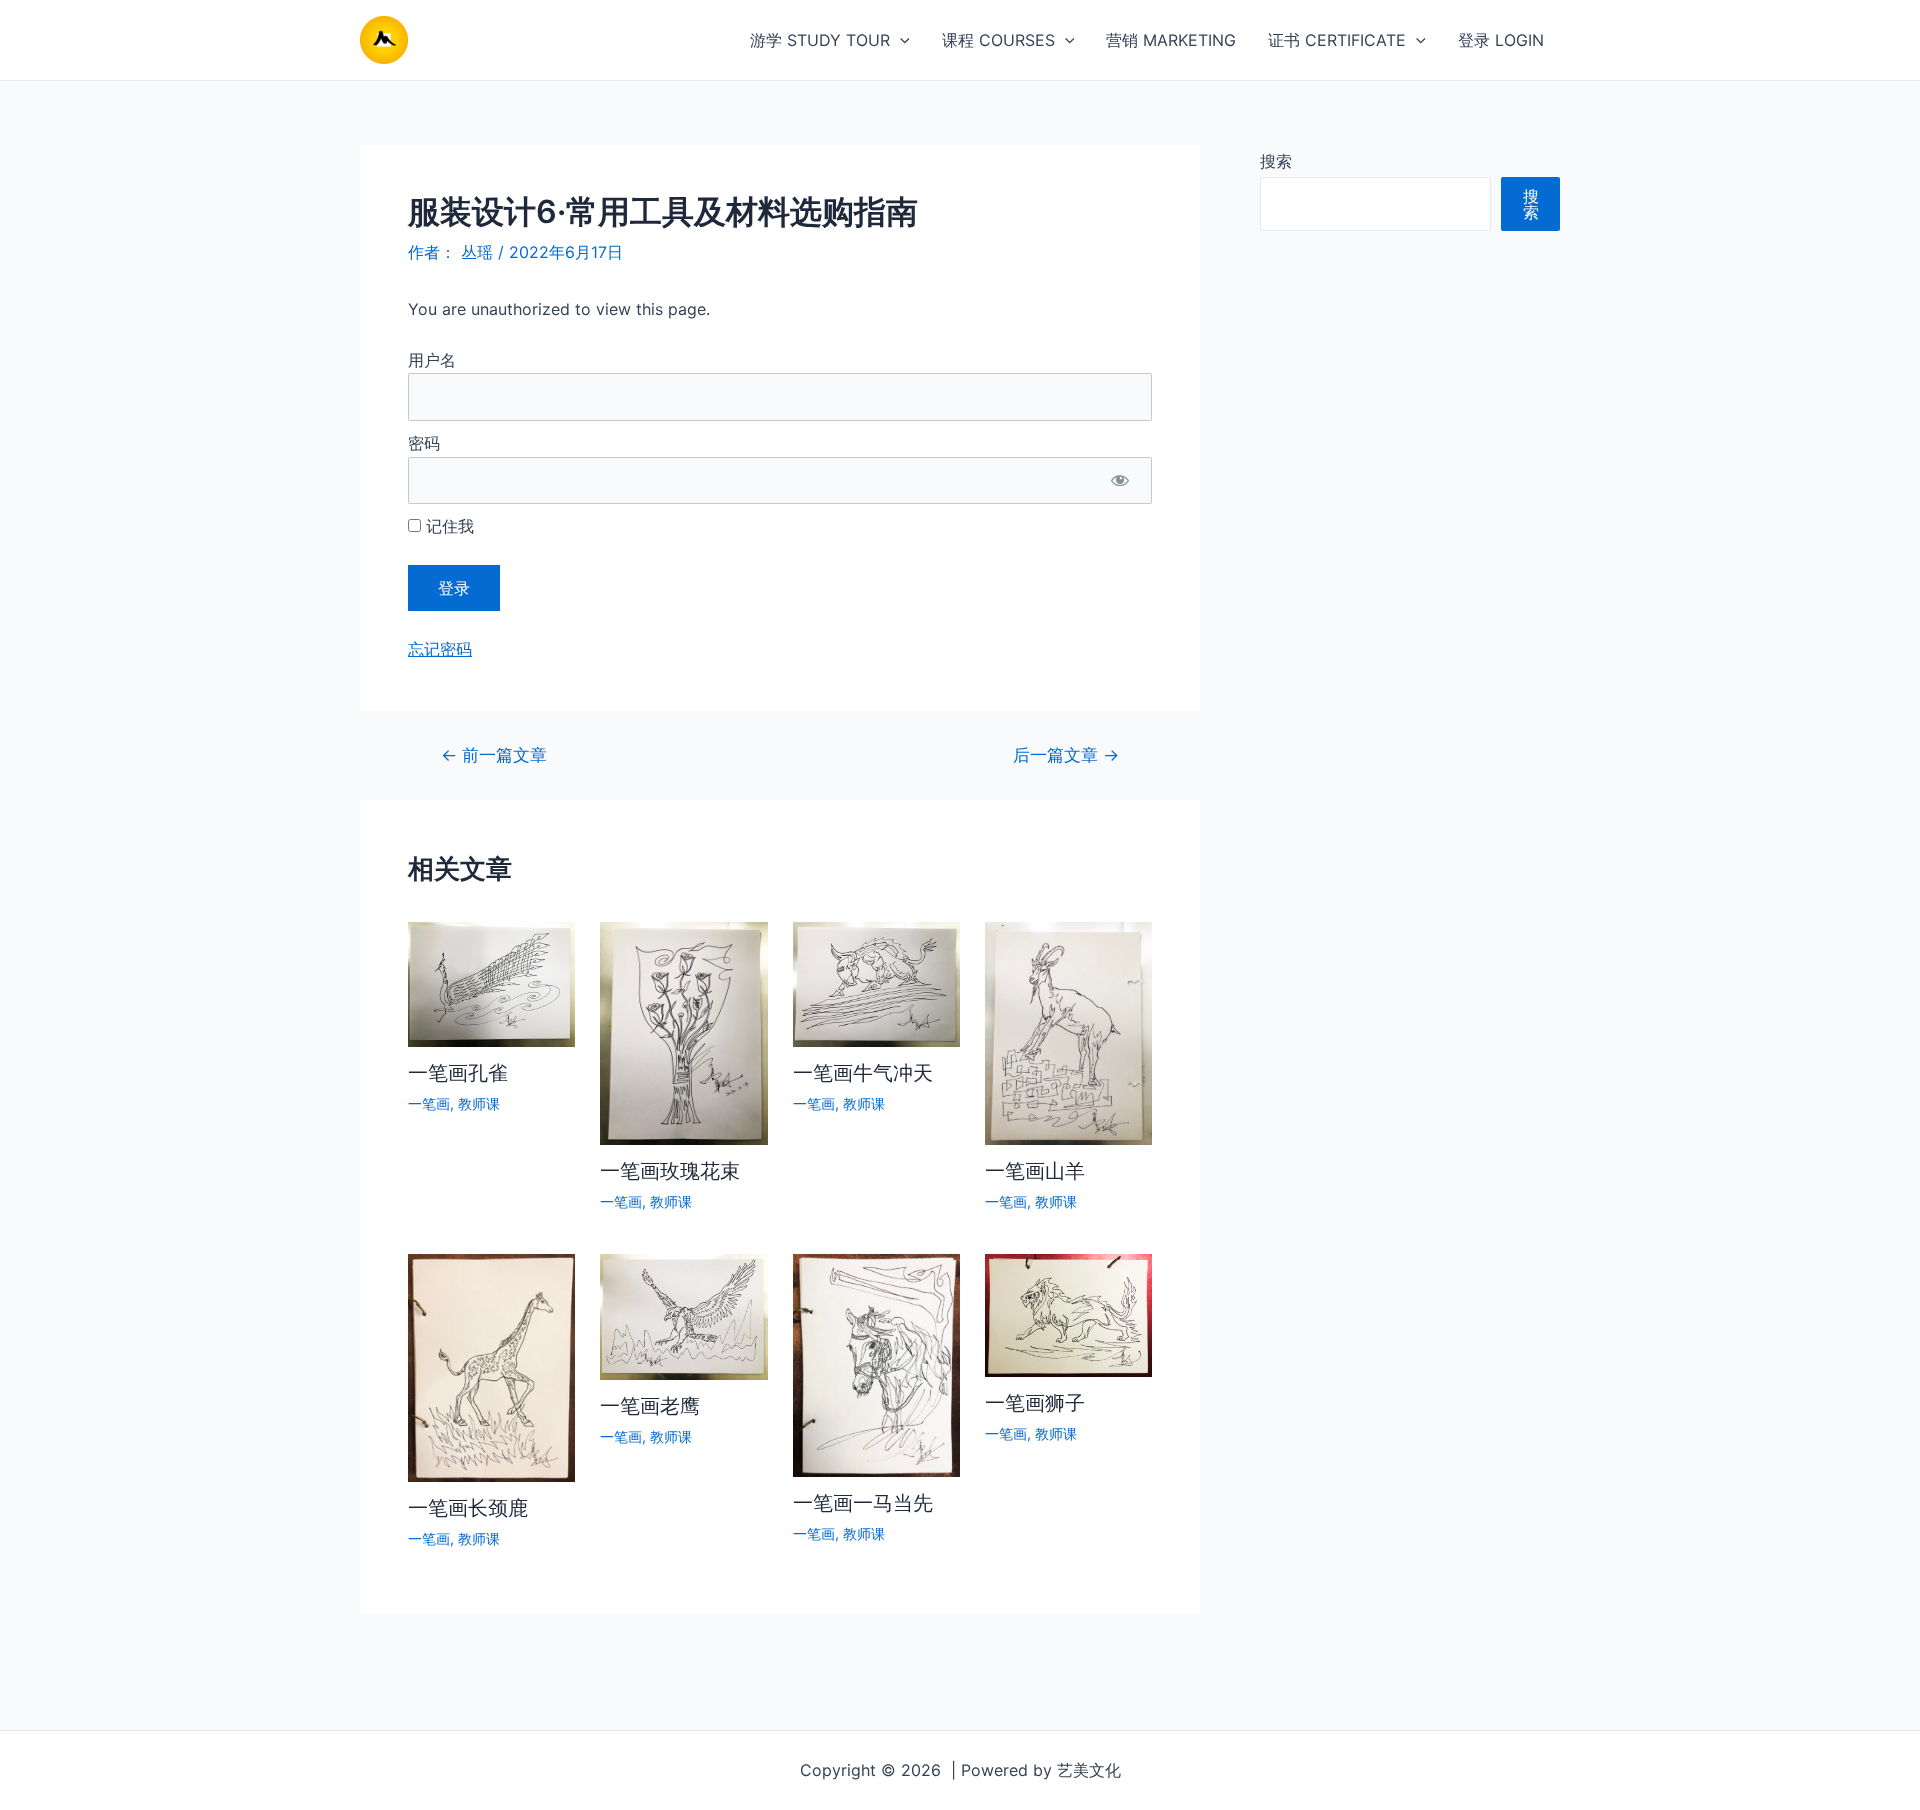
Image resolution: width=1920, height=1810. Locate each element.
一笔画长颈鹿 (468, 1508)
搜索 (1276, 161)
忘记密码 (440, 649)
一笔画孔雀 (458, 1073)
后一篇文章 (1066, 754)
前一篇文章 (494, 754)
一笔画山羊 (1035, 1171)
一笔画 (429, 1103)
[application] (900, 40)
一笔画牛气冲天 (863, 1073)
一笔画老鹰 (650, 1406)
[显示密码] (1119, 481)
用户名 (432, 360)
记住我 (447, 526)
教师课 (479, 1103)
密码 (424, 443)
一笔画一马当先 (863, 1503)
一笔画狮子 (1035, 1403)
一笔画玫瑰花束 (670, 1171)
